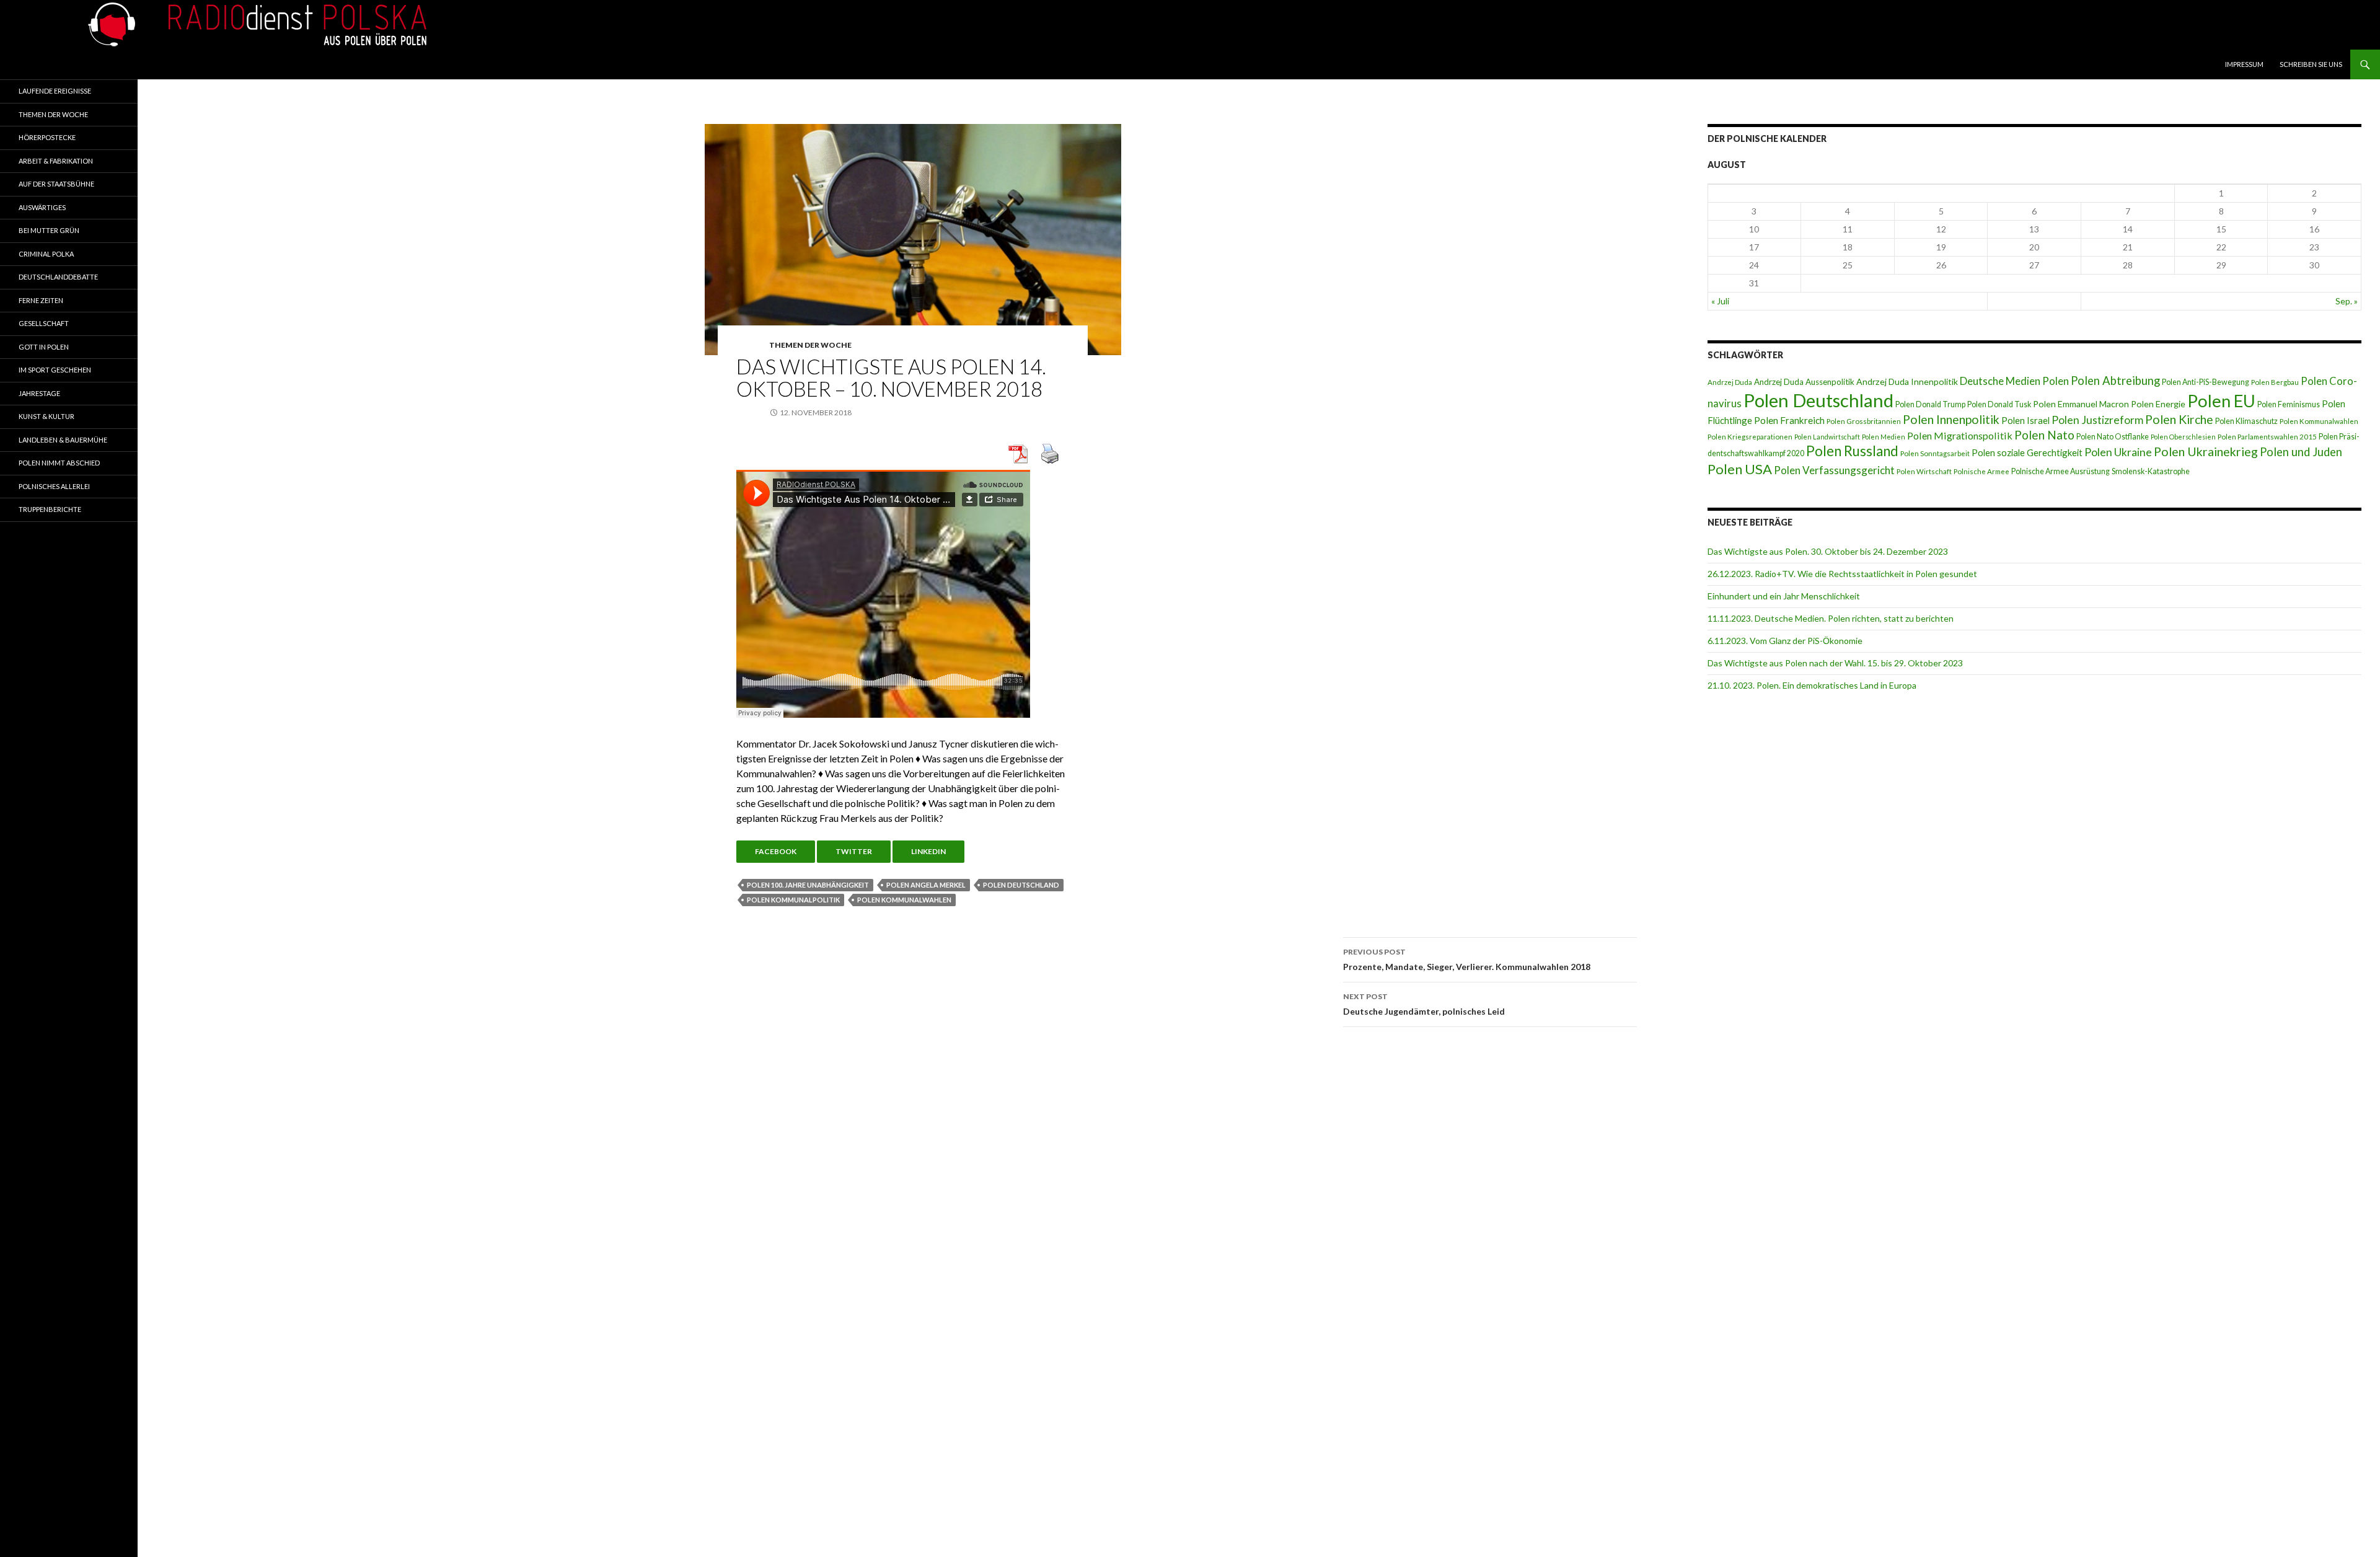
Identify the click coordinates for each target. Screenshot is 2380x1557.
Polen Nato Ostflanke (2113, 437)
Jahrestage (39, 393)
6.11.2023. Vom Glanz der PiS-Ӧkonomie (1785, 641)
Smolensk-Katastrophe (2151, 471)
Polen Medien (1884, 437)
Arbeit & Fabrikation (56, 161)
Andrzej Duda (1730, 382)
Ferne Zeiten (41, 300)
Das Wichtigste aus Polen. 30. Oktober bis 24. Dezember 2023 (1828, 551)
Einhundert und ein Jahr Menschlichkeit (1784, 596)
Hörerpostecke (47, 137)
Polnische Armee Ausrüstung (2060, 471)
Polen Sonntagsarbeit (1935, 453)
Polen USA (1740, 469)
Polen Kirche (2179, 419)
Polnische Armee (1981, 471)
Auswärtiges (42, 207)
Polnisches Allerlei (54, 486)
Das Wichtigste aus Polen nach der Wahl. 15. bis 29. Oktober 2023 (1835, 663)
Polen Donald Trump (1930, 404)
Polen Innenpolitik (1951, 419)
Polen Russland (1852, 451)
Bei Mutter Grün (49, 230)
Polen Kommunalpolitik (793, 900)
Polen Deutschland (1021, 885)
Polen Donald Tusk (1999, 404)
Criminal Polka (46, 254)
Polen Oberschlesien (2183, 437)
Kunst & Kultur (46, 416)
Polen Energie (2158, 404)
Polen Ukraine (2118, 452)
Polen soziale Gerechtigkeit (2027, 452)
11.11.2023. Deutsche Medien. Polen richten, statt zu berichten (1831, 618)
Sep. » (2347, 301)
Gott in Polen (44, 347)
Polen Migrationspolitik (1960, 435)
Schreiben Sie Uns (2311, 64)
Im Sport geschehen (55, 370)
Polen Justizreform (2097, 420)
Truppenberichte (50, 509)
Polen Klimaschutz (2246, 421)
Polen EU (2221, 401)
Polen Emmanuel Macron (2081, 404)
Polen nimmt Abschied (59, 463)
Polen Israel (2025, 420)
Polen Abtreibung (2115, 381)
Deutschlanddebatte (58, 277)
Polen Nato (2044, 435)
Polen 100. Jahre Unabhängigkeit (808, 885)
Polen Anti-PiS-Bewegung (2206, 382)
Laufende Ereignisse (55, 91)
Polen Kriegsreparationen (1750, 437)
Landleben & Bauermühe (63, 440)
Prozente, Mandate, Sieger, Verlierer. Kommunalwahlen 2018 (1467, 959)
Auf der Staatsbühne (56, 184)
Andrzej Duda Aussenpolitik (1804, 382)
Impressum (2244, 64)
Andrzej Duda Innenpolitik (1907, 382)
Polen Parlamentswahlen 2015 (2267, 437)
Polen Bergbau (2275, 382)
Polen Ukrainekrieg (2206, 452)
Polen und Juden (2301, 452)
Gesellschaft (44, 323)
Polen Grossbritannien (1864, 421)
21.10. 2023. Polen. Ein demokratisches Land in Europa (1812, 685)
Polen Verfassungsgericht (1834, 470)
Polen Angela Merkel (926, 885)
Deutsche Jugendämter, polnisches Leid (1424, 1004)
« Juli (1720, 301)
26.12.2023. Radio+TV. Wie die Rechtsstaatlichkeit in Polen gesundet (1842, 574)
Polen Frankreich (1789, 420)
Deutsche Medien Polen (2014, 381)
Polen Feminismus (2289, 404)
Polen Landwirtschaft (1827, 437)
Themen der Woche (810, 345)
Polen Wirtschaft (1924, 471)
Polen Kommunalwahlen (904, 900)
